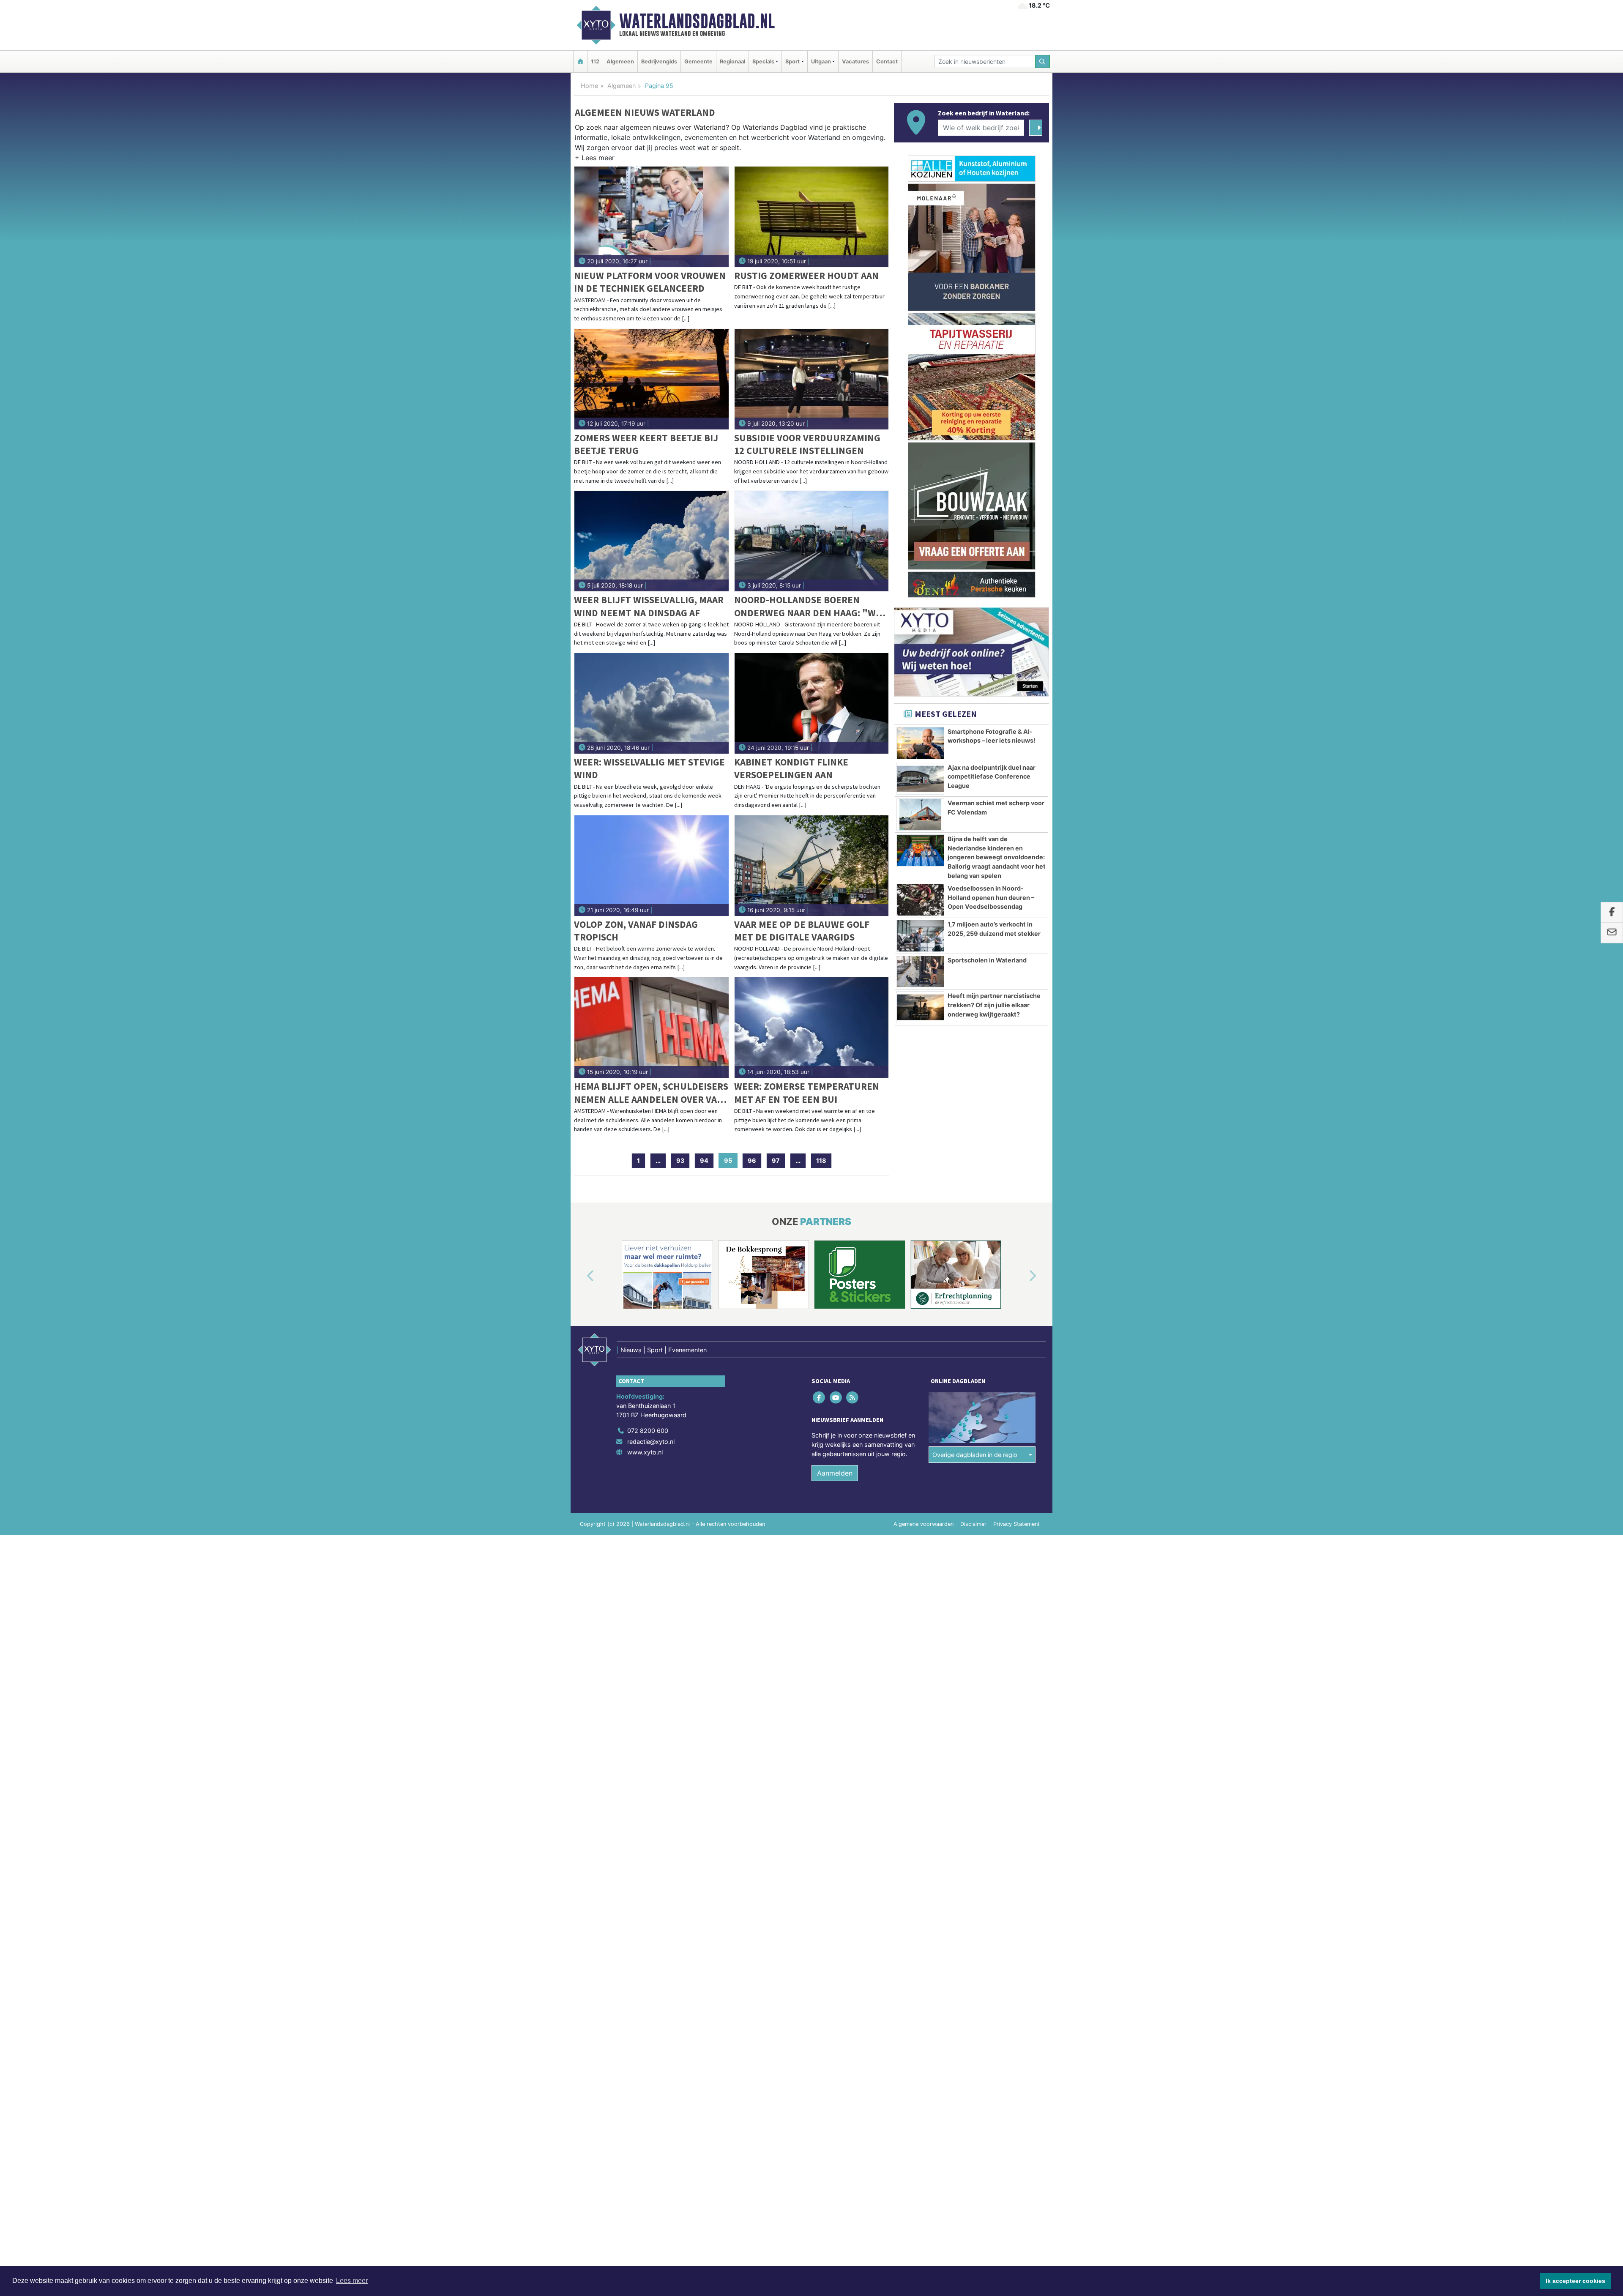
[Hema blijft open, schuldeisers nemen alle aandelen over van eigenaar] (652, 1028)
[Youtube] (836, 1398)
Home (589, 86)
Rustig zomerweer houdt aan (806, 275)
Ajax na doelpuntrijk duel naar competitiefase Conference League (992, 776)
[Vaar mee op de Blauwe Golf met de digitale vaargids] (812, 866)
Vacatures (855, 61)
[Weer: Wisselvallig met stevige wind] (652, 703)
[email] (1612, 933)
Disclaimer (973, 1524)
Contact (887, 61)
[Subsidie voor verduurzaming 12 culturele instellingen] (812, 379)
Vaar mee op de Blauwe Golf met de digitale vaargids (802, 931)
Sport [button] (792, 61)
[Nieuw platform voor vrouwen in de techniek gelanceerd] (652, 217)
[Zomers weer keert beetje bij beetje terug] (652, 379)
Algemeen (620, 61)
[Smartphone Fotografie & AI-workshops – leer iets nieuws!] (920, 743)
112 (595, 61)
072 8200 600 (648, 1431)
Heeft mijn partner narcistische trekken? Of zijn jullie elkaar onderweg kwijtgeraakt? (994, 1005)
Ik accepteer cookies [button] (1575, 2281)
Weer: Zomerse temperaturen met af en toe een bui (807, 1092)
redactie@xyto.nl (651, 1442)
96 (752, 1160)
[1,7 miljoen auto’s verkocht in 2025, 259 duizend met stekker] (920, 936)
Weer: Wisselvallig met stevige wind (649, 768)
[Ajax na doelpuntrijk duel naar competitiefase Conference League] (920, 779)
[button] (595, 159)
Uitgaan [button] (821, 61)
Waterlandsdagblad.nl (697, 21)
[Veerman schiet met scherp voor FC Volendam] (920, 815)
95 (731, 1160)
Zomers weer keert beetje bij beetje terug (646, 444)
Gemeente (698, 61)
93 (680, 1160)
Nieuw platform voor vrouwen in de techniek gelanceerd (650, 282)
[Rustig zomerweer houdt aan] (812, 217)
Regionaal (732, 61)
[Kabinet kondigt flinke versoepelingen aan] (812, 703)
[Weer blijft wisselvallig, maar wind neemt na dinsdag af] (652, 541)
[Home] (580, 61)
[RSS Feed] (853, 1398)
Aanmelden (835, 1473)
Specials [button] (763, 61)
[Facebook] (820, 1398)
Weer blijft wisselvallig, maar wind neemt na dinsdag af (649, 606)
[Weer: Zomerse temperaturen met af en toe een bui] (812, 1028)
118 (821, 1160)
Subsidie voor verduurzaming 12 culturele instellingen (807, 444)
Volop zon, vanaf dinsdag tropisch (636, 931)
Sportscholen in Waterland (987, 960)
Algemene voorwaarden (924, 1524)
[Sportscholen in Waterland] (920, 972)
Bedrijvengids (659, 61)
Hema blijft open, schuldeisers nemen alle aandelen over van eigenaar (651, 1093)
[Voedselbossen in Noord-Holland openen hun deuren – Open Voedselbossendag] (920, 900)
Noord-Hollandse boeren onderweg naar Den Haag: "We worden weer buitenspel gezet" (808, 606)
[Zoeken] (1043, 61)
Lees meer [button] (352, 2281)
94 (704, 1160)
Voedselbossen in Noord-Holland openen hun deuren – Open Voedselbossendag (991, 897)
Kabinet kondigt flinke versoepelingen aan (791, 768)
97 (776, 1160)
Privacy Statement (1016, 1524)
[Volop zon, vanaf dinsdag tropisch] (652, 866)
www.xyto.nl (645, 1452)
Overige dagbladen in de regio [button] (975, 1455)
